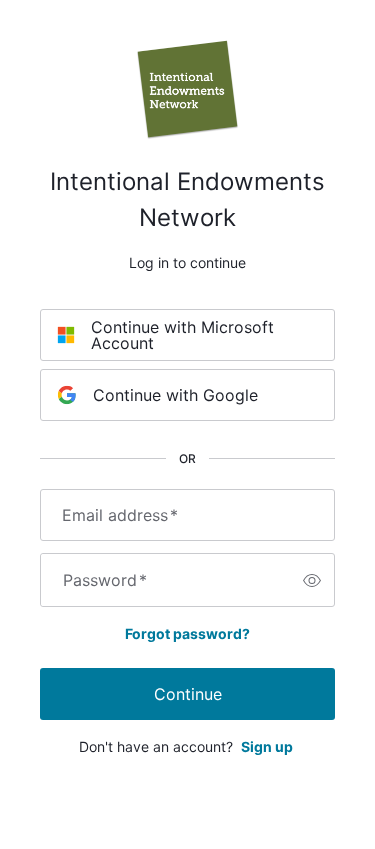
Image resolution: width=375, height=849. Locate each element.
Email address (120, 515)
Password (105, 580)
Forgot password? (187, 633)
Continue (188, 694)
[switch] (312, 580)
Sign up (267, 746)
